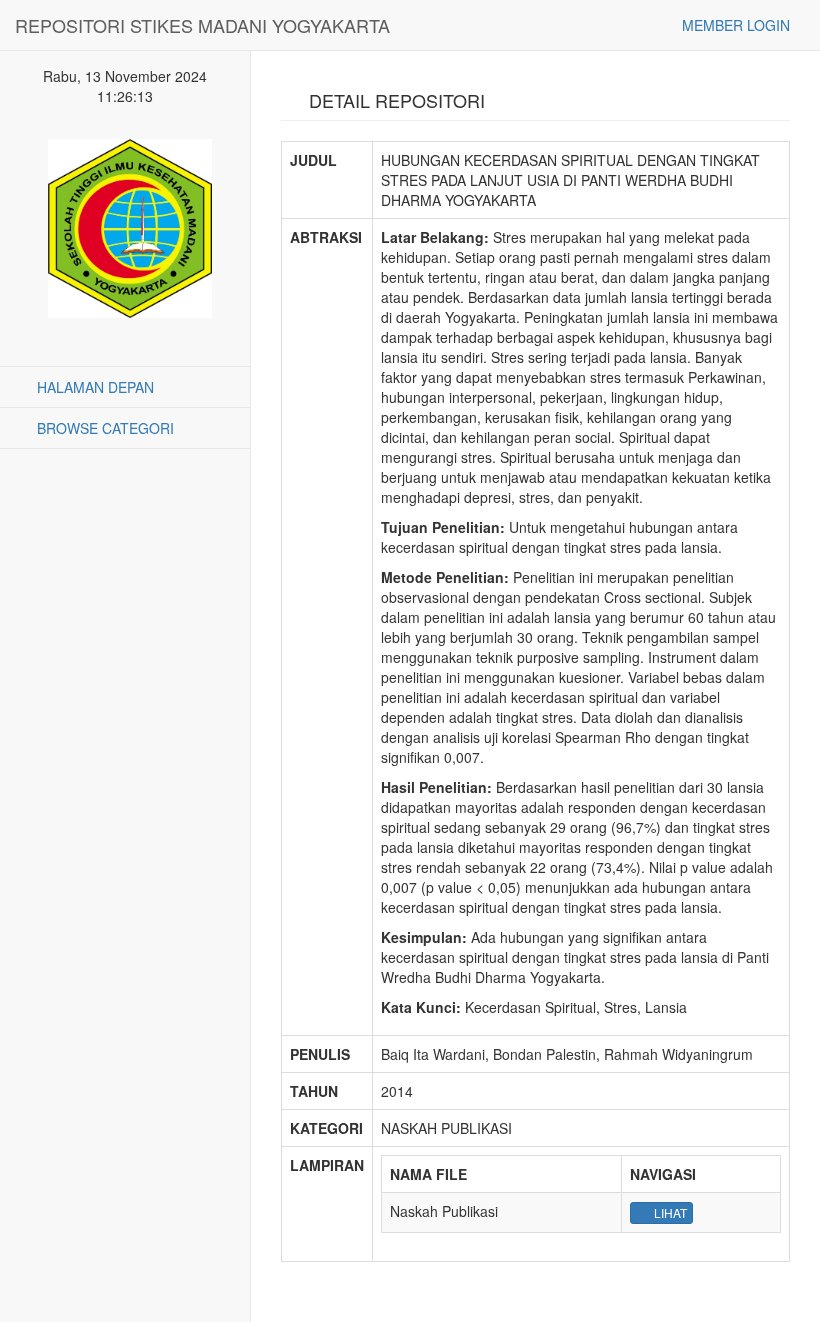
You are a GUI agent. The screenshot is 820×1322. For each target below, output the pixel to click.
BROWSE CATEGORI (103, 428)
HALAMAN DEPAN (93, 387)
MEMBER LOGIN (734, 25)
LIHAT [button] (669, 1212)
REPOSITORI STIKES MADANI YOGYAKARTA (202, 25)
